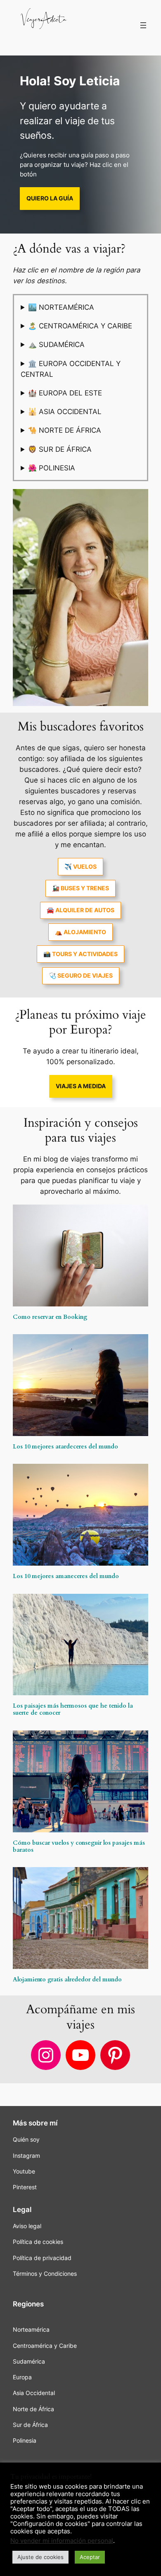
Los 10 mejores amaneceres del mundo (66, 1576)
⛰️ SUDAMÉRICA (56, 345)
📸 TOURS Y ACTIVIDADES (80, 954)
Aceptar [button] (90, 2557)
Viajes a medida (81, 1086)
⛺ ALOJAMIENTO (80, 932)
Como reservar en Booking (50, 1317)
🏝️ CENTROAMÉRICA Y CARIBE (80, 326)
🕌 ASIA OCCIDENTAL (65, 412)
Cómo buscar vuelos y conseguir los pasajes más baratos (79, 1846)
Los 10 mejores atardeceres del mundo (65, 1447)
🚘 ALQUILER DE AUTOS (80, 910)
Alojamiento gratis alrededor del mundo (67, 1980)
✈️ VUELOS (80, 866)
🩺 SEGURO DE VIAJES (81, 975)
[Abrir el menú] (143, 25)
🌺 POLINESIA (52, 468)
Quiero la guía (50, 198)
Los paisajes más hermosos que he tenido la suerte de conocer (73, 1709)
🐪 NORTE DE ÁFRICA (65, 430)
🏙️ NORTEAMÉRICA (61, 307)
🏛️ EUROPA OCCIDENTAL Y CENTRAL (71, 369)
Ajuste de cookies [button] (40, 2557)
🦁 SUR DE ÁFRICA (60, 449)
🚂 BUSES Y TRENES (80, 888)
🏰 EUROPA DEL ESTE (65, 393)
